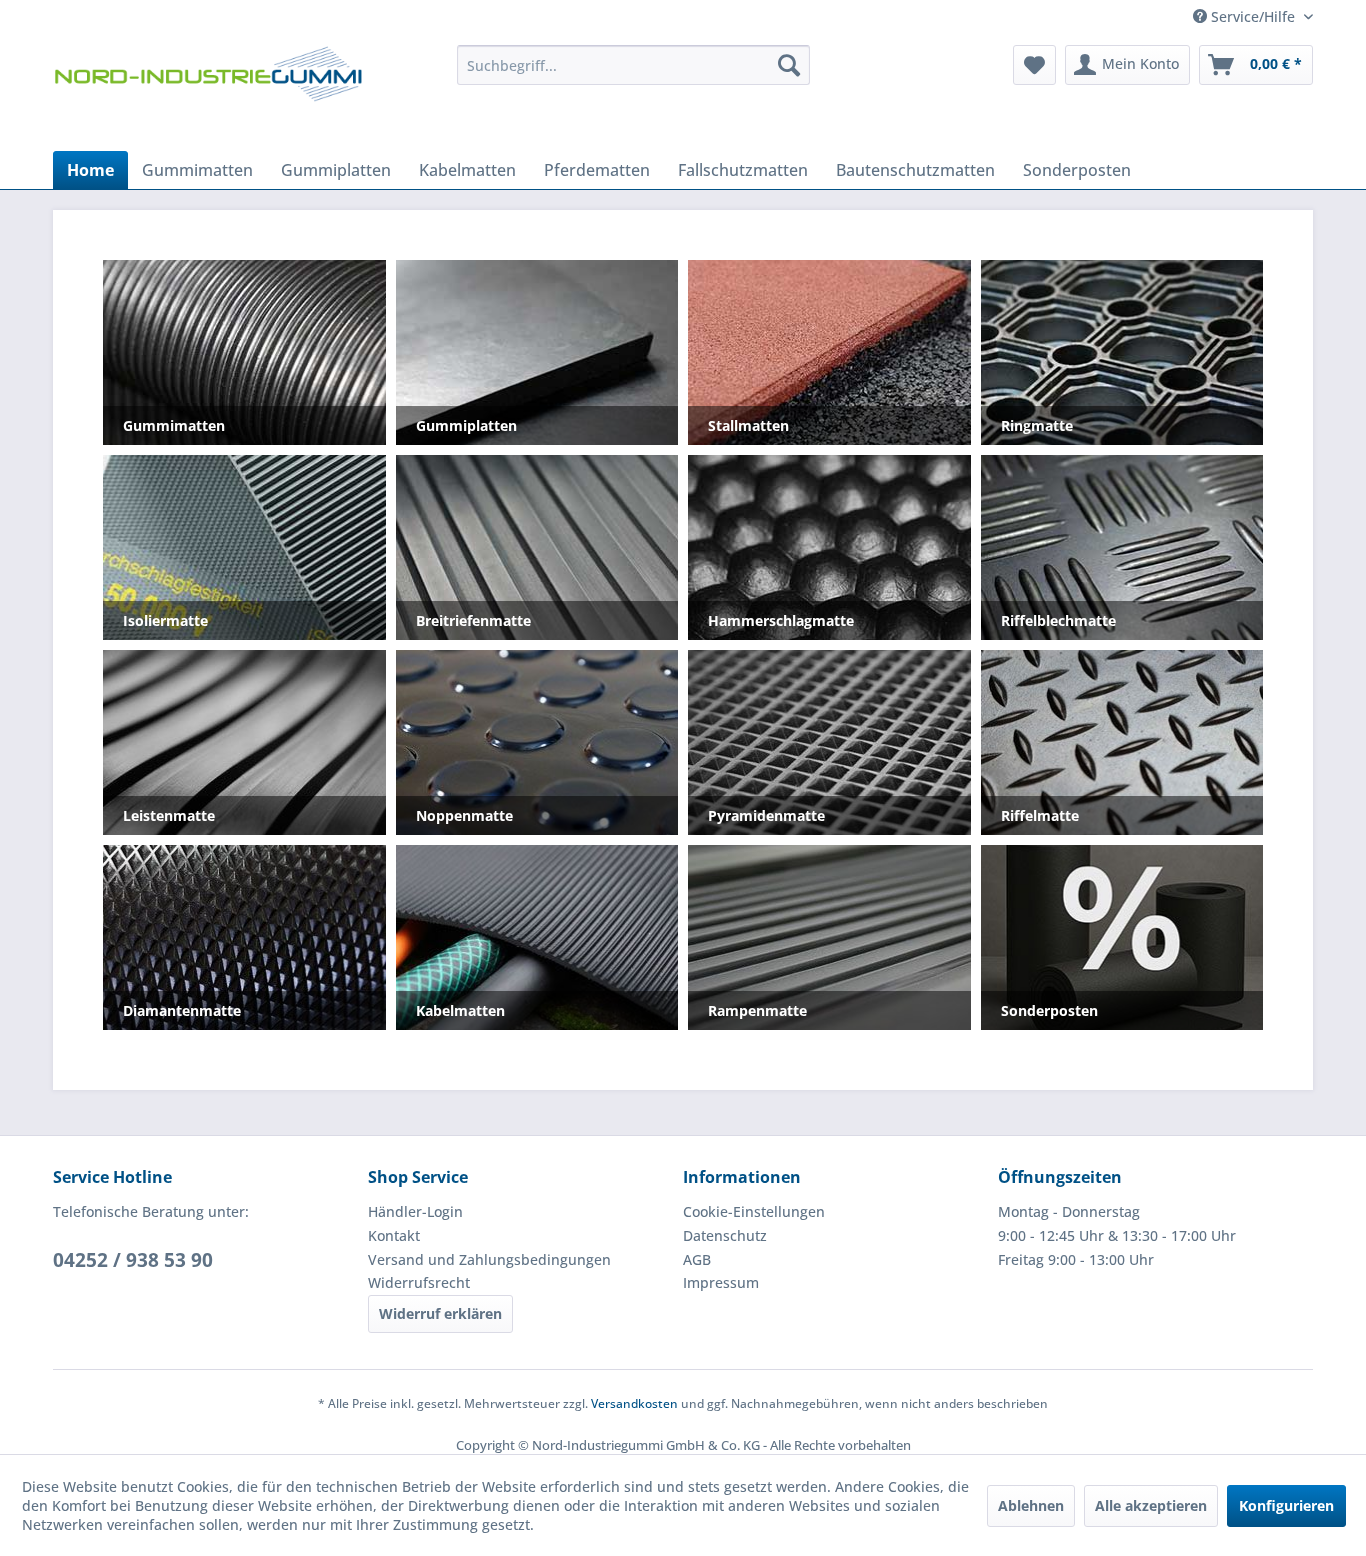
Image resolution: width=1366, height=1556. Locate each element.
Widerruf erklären (440, 1313)
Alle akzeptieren (1151, 1505)
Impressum (721, 1282)
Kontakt (394, 1235)
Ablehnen (1031, 1505)
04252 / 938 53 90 (133, 1260)
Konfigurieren (1286, 1505)
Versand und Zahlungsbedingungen (489, 1259)
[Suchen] (789, 65)
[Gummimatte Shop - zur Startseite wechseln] (208, 93)
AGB (697, 1259)
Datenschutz (725, 1235)
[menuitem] (633, 65)
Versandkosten (634, 1403)
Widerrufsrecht (419, 1282)
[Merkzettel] (1034, 65)
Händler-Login (415, 1211)
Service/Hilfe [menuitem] (1253, 16)
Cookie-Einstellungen (754, 1211)
